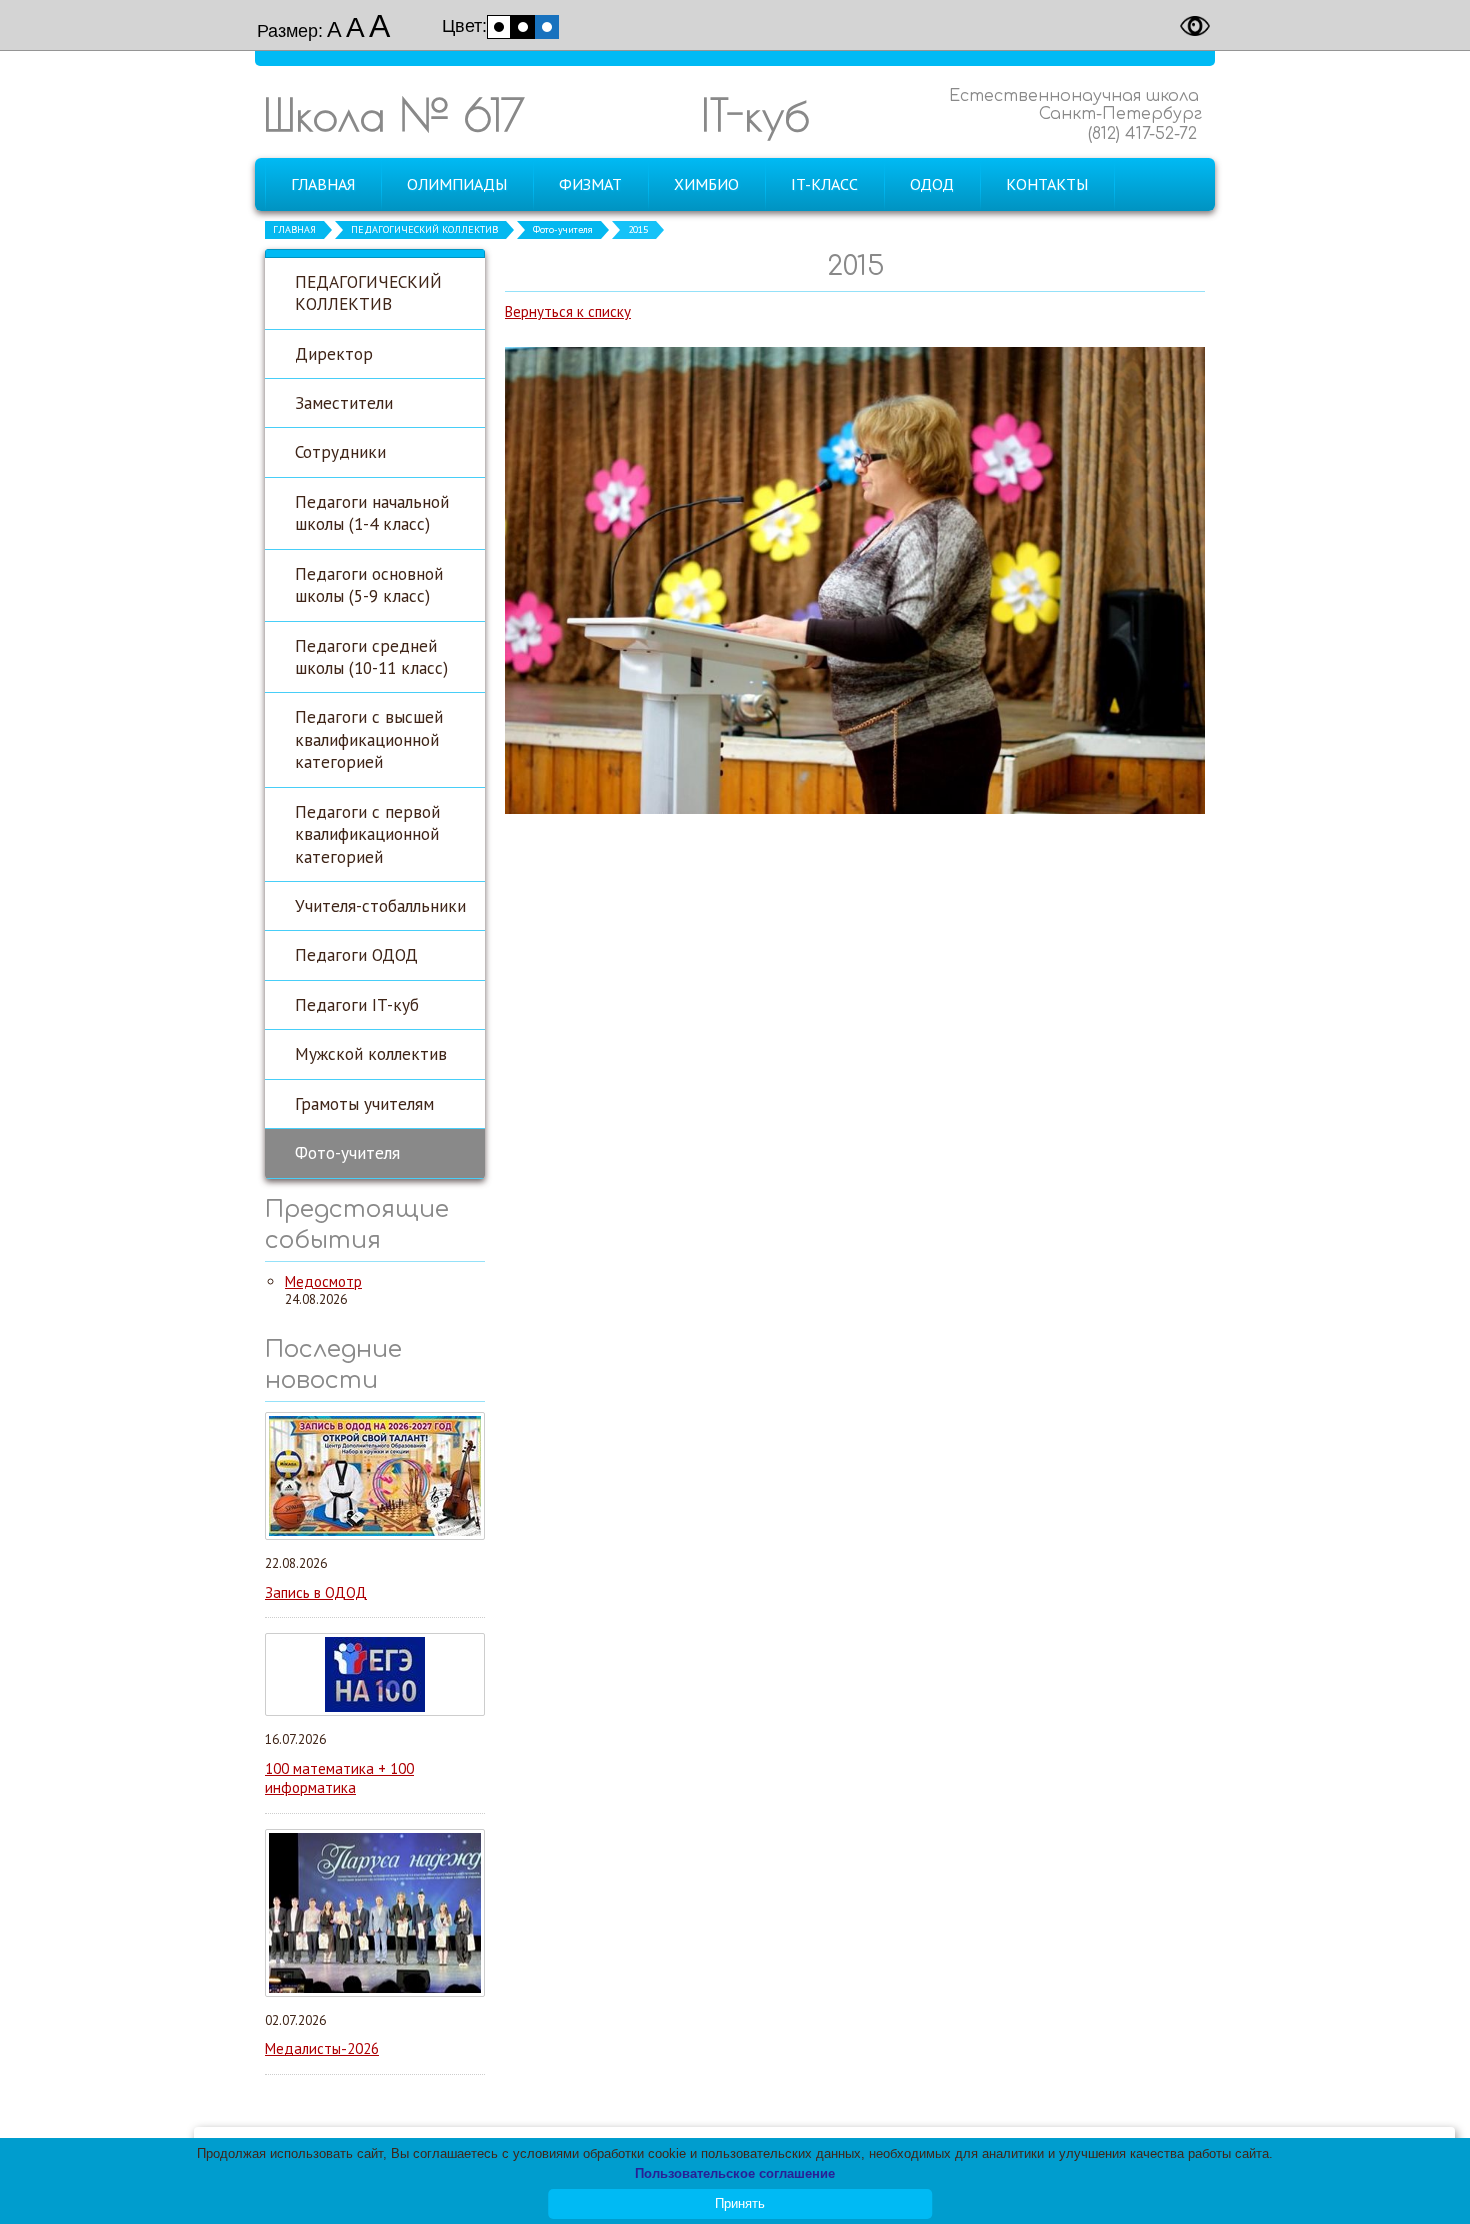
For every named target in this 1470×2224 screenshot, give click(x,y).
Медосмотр (323, 1281)
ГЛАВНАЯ (294, 229)
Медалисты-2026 (322, 2048)
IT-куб (755, 114)
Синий (547, 27)
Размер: (290, 31)
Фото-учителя (563, 229)
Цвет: (464, 26)
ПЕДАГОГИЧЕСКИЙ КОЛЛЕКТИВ (424, 229)
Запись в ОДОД (316, 1592)
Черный (523, 27)
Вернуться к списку (568, 311)
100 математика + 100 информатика (339, 1778)
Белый (499, 27)
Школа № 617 (394, 114)
